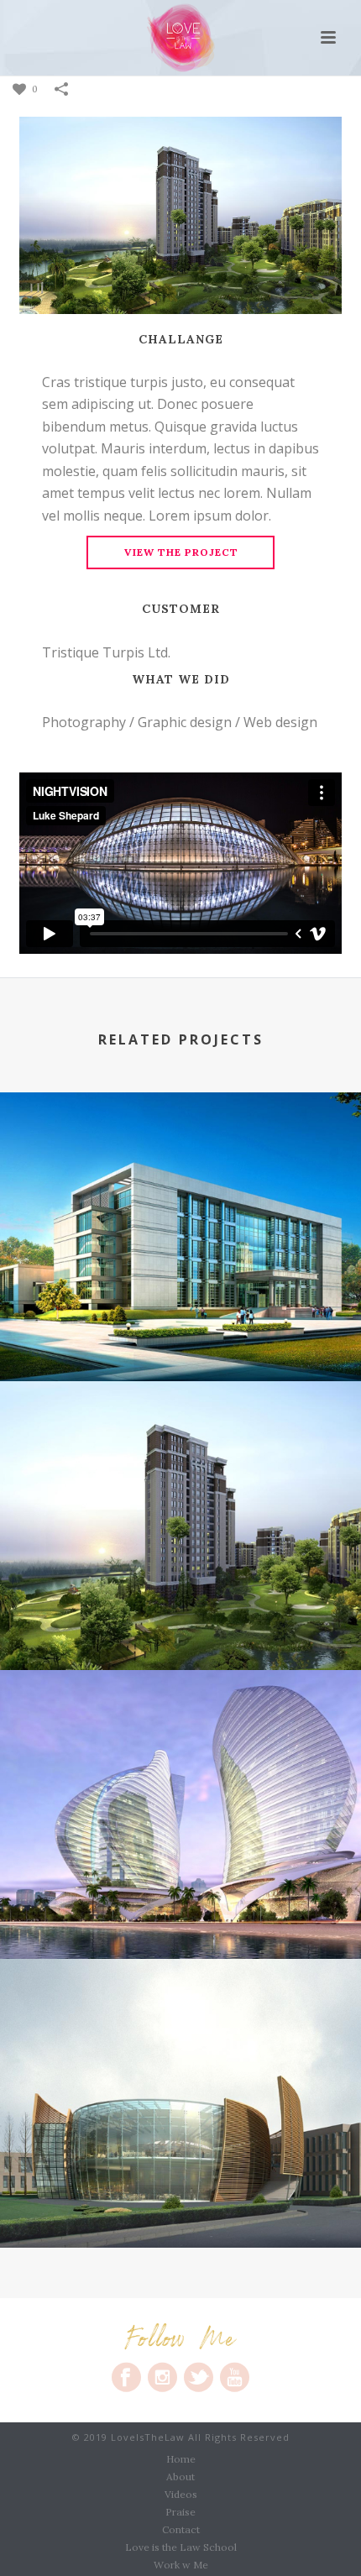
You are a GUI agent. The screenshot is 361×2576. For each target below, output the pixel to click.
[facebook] (126, 2377)
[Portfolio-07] (180, 1452)
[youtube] (235, 2377)
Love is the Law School (181, 2547)
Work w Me (181, 2565)
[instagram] (162, 2377)
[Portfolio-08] (180, 1163)
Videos (181, 2494)
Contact (181, 2529)
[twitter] (199, 2377)
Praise (180, 2512)
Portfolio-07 (180, 1626)
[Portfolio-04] (180, 2029)
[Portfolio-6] (180, 1741)
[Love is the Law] (181, 38)
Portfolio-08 (180, 1338)
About (180, 2477)
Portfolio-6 (181, 1915)
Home (181, 2459)
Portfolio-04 (181, 2204)
